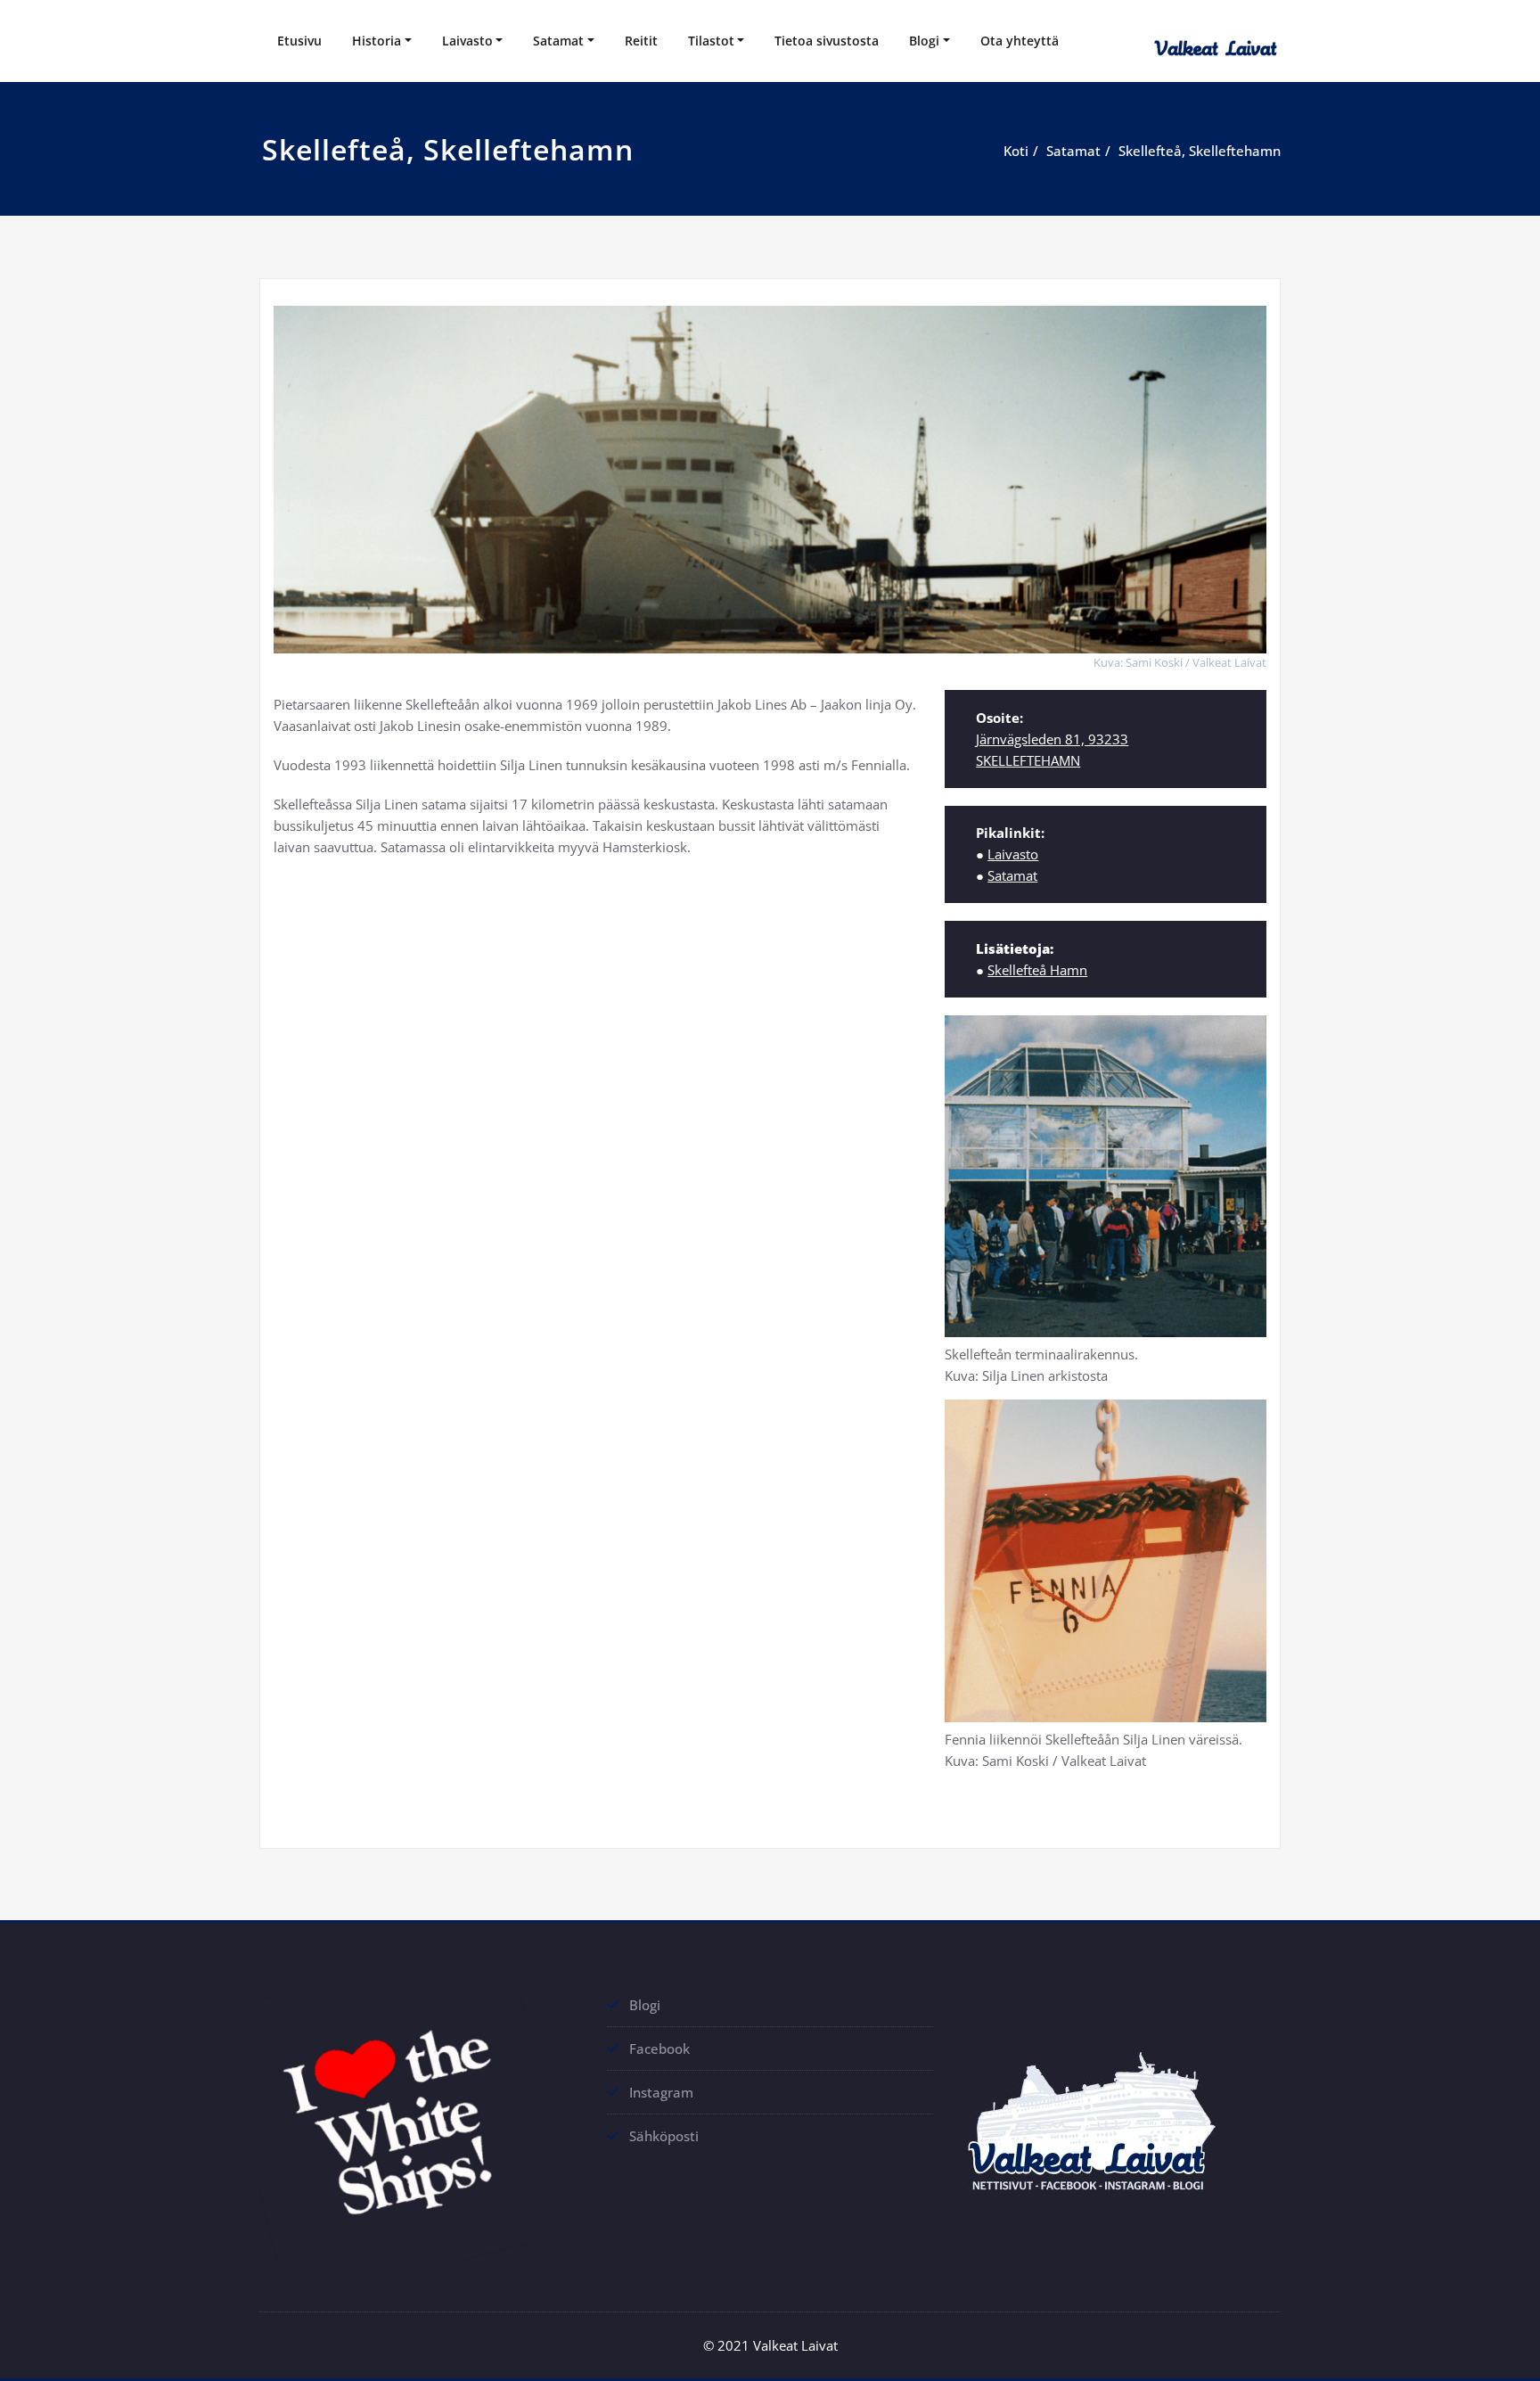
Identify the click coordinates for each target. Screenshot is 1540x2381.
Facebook (659, 2048)
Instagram (661, 2092)
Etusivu (299, 41)
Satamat (558, 41)
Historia (377, 41)
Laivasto (467, 41)
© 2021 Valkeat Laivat (770, 2345)
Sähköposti (664, 2136)
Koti (1016, 151)
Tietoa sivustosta (827, 41)
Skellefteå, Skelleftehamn (1200, 151)
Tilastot (711, 41)
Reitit (641, 41)
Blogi (924, 41)
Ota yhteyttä (1020, 41)
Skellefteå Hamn (1037, 970)
